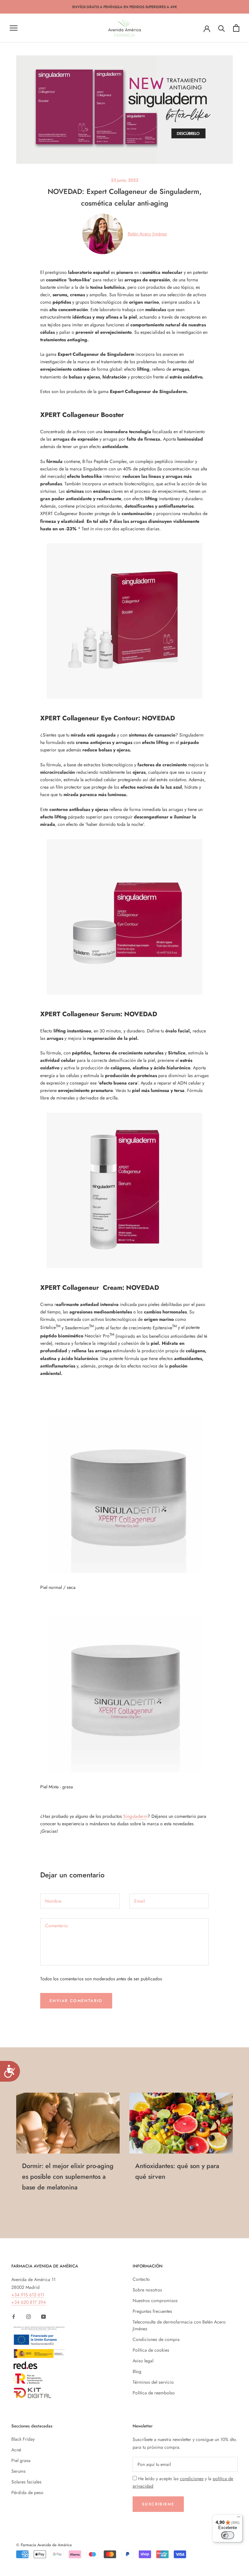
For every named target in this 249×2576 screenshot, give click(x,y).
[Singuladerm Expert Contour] (124, 621)
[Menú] (239, 2518)
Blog (137, 2371)
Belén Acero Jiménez (147, 234)
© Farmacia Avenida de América (44, 2545)
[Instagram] (29, 2316)
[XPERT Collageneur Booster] (124, 917)
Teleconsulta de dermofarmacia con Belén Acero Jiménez (179, 2325)
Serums (18, 2471)
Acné (16, 2450)
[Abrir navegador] (14, 28)
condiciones (192, 2479)
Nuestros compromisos (155, 2300)
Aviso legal (143, 2361)
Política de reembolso (154, 2393)
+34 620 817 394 (29, 2302)
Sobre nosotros (147, 2290)
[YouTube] (43, 2316)
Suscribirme (158, 2504)
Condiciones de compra (156, 2339)
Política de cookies (151, 2350)
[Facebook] (14, 2316)
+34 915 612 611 (28, 2295)
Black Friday (23, 2439)
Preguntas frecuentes (152, 2311)
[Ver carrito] (236, 28)
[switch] (228, 2535)
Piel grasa (21, 2460)
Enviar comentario (76, 2001)
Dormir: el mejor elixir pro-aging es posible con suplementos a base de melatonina (68, 2177)
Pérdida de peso (27, 2492)
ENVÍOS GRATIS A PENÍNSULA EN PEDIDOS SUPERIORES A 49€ (125, 7)
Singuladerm (135, 1816)
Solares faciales (26, 2482)
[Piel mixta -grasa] (124, 1694)
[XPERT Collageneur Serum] (124, 1190)
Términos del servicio (153, 2382)
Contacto (141, 2279)
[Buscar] (222, 28)
